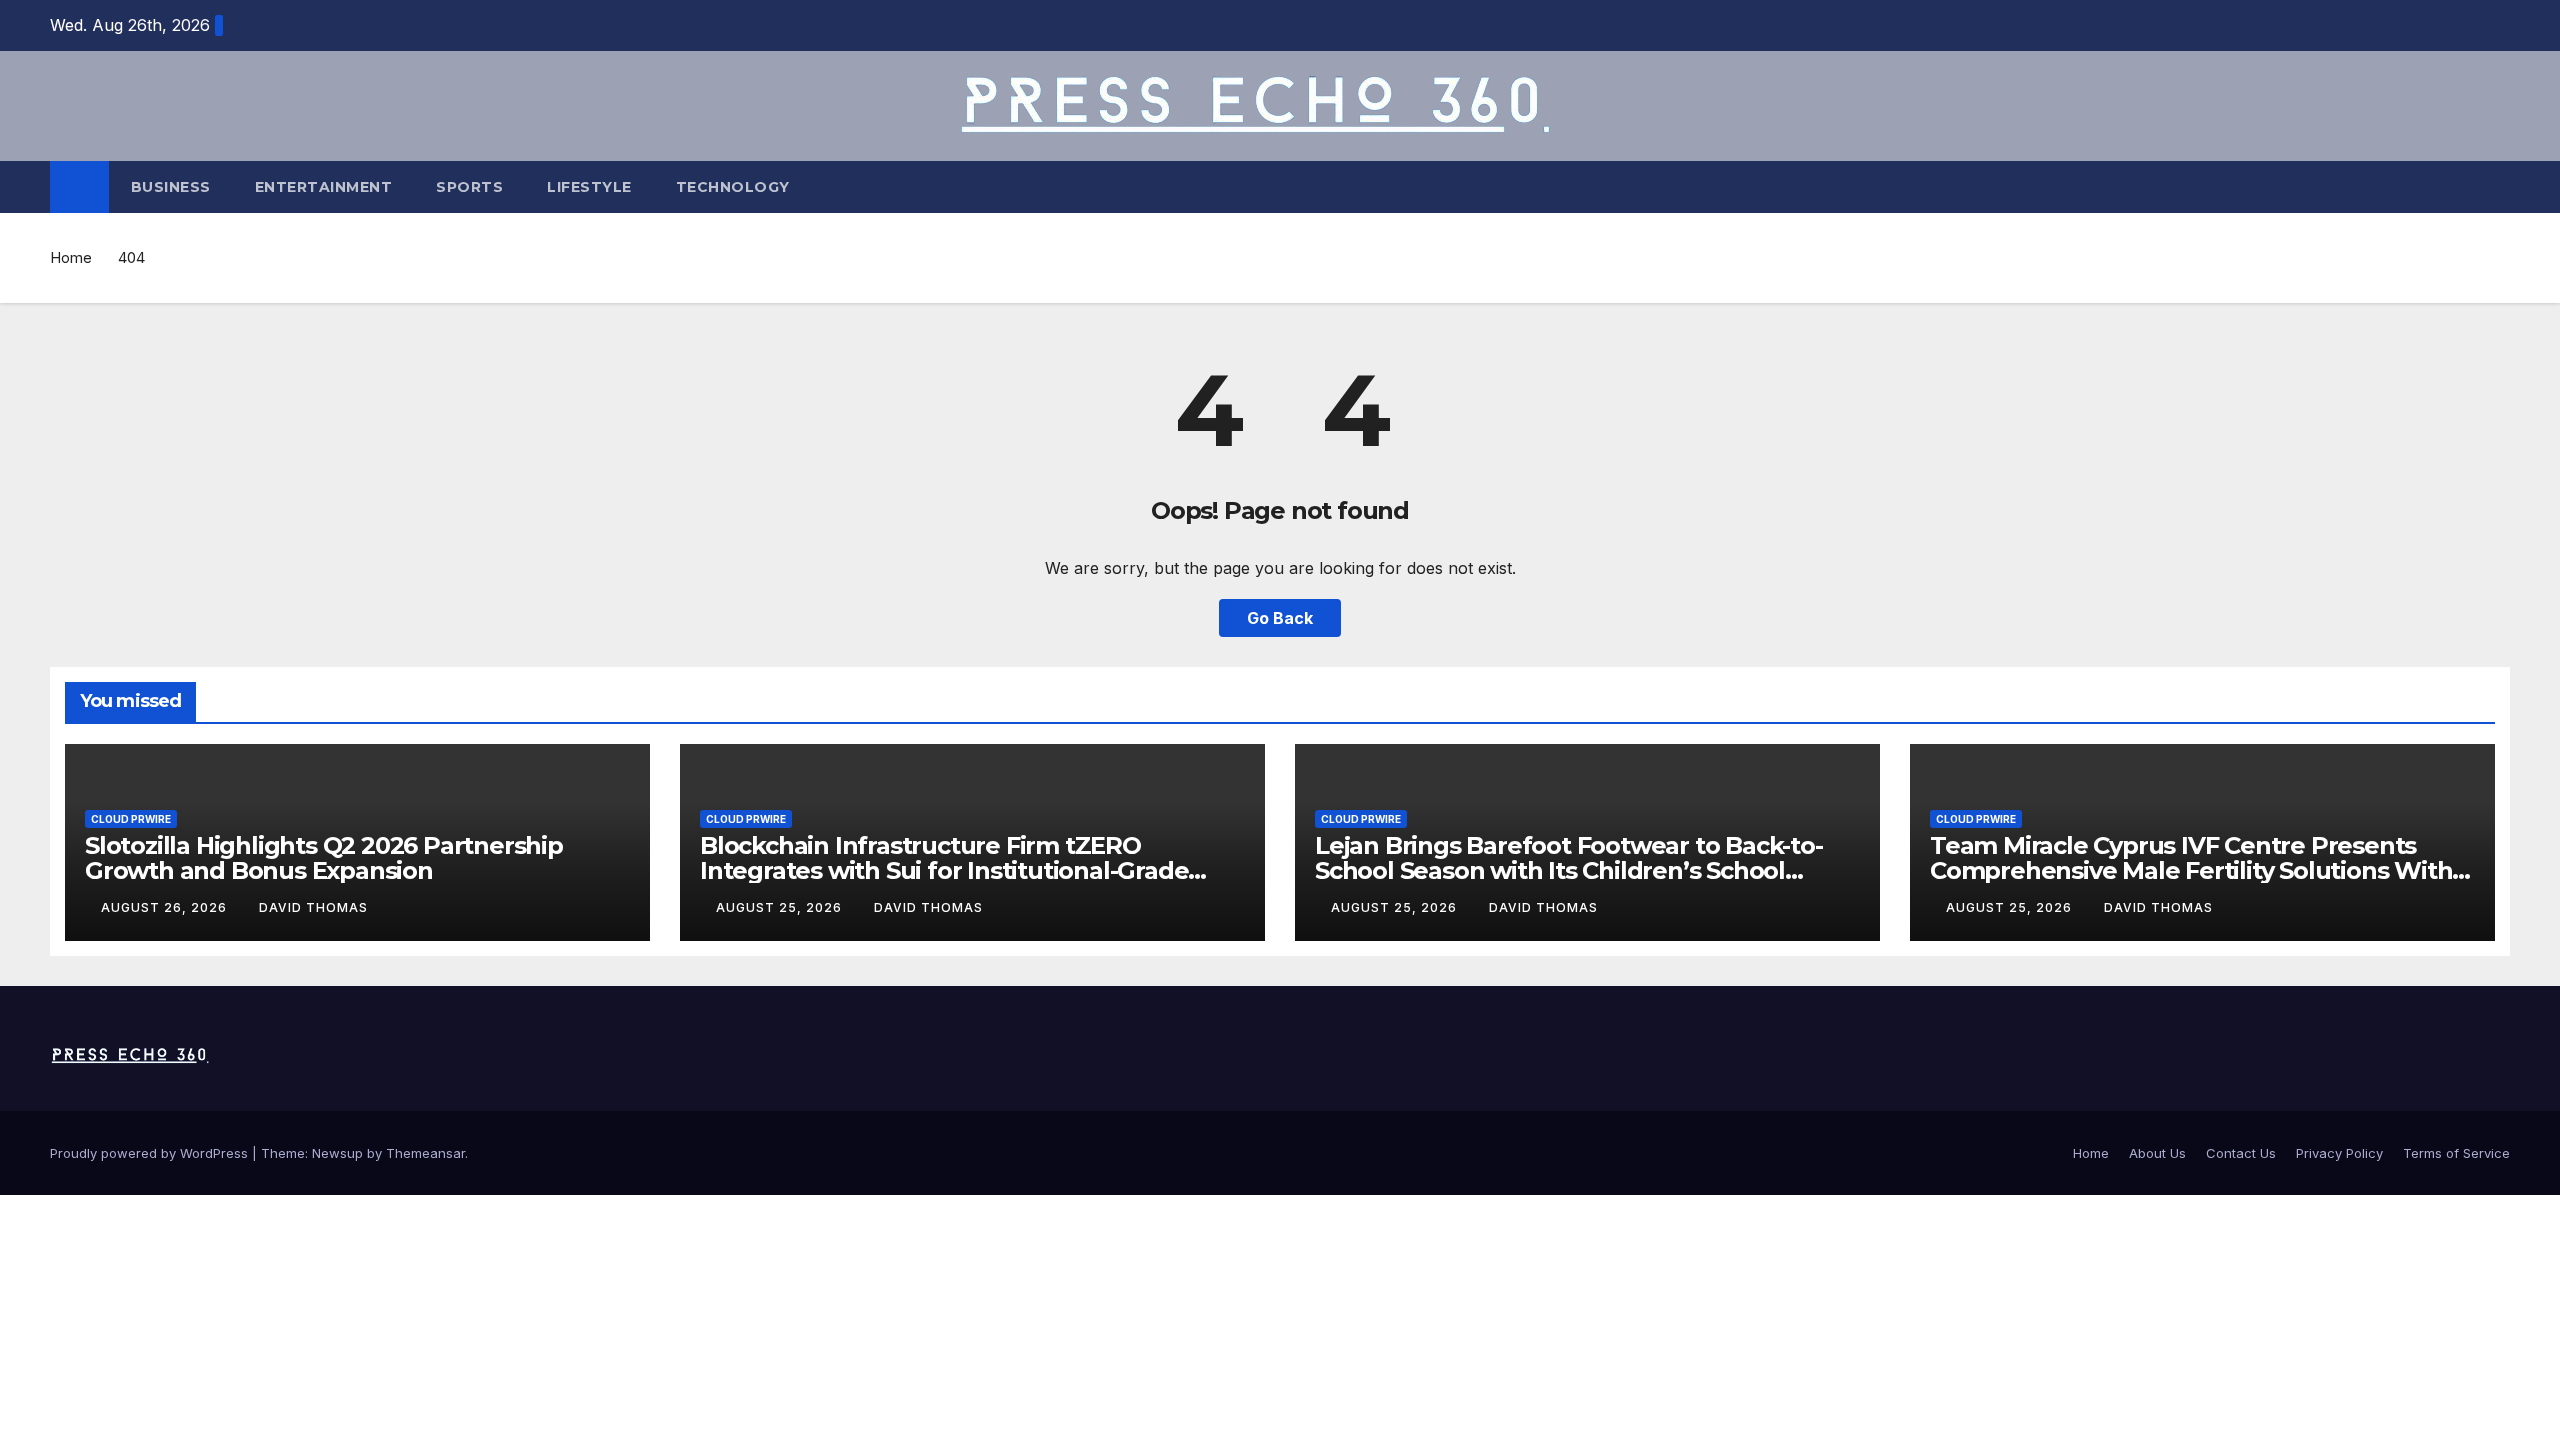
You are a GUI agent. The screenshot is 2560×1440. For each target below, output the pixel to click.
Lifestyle (589, 187)
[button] (2496, 187)
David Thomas (313, 907)
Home (71, 257)
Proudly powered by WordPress (151, 1153)
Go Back (1280, 618)
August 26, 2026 (166, 907)
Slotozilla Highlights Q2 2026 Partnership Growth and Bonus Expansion (324, 858)
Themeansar (425, 1153)
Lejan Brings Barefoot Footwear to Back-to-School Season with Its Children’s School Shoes (1569, 870)
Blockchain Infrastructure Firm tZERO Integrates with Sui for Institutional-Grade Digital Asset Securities (944, 870)
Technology (733, 187)
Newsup (337, 1153)
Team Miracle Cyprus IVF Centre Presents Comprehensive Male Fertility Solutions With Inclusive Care (2191, 870)
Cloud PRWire (131, 819)
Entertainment (324, 187)
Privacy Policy (2339, 1153)
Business (171, 187)
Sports (469, 187)
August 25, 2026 (781, 907)
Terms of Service (2456, 1153)
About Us (2157, 1153)
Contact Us (2241, 1153)
